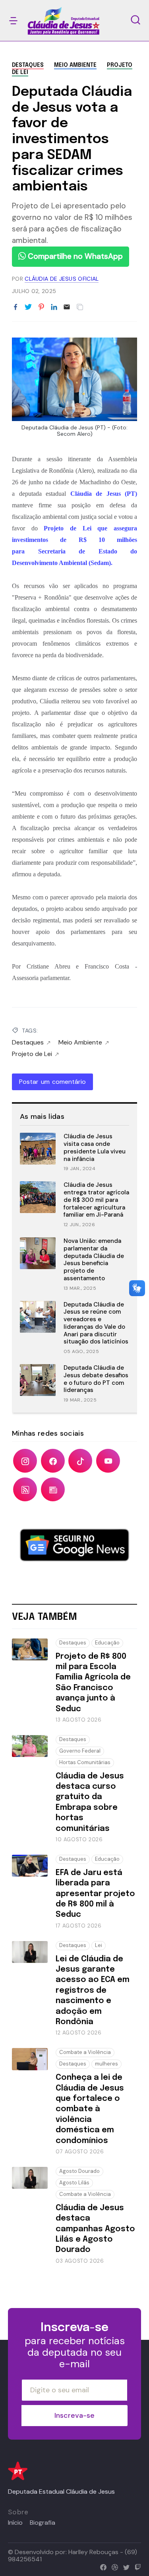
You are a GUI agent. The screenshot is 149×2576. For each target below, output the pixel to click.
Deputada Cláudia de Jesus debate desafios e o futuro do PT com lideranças (96, 1379)
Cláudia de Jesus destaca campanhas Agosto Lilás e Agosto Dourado (95, 2229)
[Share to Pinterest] (41, 307)
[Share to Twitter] (28, 307)
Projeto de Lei (32, 1054)
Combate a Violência (85, 2052)
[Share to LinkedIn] (54, 307)
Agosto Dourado (79, 2171)
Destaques (28, 65)
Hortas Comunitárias (85, 1762)
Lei (99, 1945)
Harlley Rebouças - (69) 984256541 (73, 2556)
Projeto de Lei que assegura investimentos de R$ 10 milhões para (74, 540)
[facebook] (102, 2566)
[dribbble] (113, 2566)
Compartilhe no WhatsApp (74, 256)
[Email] (67, 307)
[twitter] (125, 2566)
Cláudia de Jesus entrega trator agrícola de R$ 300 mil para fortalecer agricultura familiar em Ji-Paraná (96, 1200)
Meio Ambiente (75, 65)
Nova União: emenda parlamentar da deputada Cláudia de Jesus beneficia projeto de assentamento (94, 1260)
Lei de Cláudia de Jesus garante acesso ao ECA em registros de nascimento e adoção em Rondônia (93, 1991)
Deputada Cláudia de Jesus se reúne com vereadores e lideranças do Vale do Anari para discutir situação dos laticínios (96, 1323)
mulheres (106, 2064)
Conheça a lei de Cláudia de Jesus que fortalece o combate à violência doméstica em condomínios (90, 2109)
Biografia (43, 2523)
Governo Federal (80, 1751)
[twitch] (136, 2566)
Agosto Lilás (74, 2183)
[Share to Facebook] (15, 307)
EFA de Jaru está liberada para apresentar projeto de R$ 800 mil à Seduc (95, 1894)
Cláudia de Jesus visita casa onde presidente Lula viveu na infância (95, 1147)
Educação (107, 1643)
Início (15, 2523)
